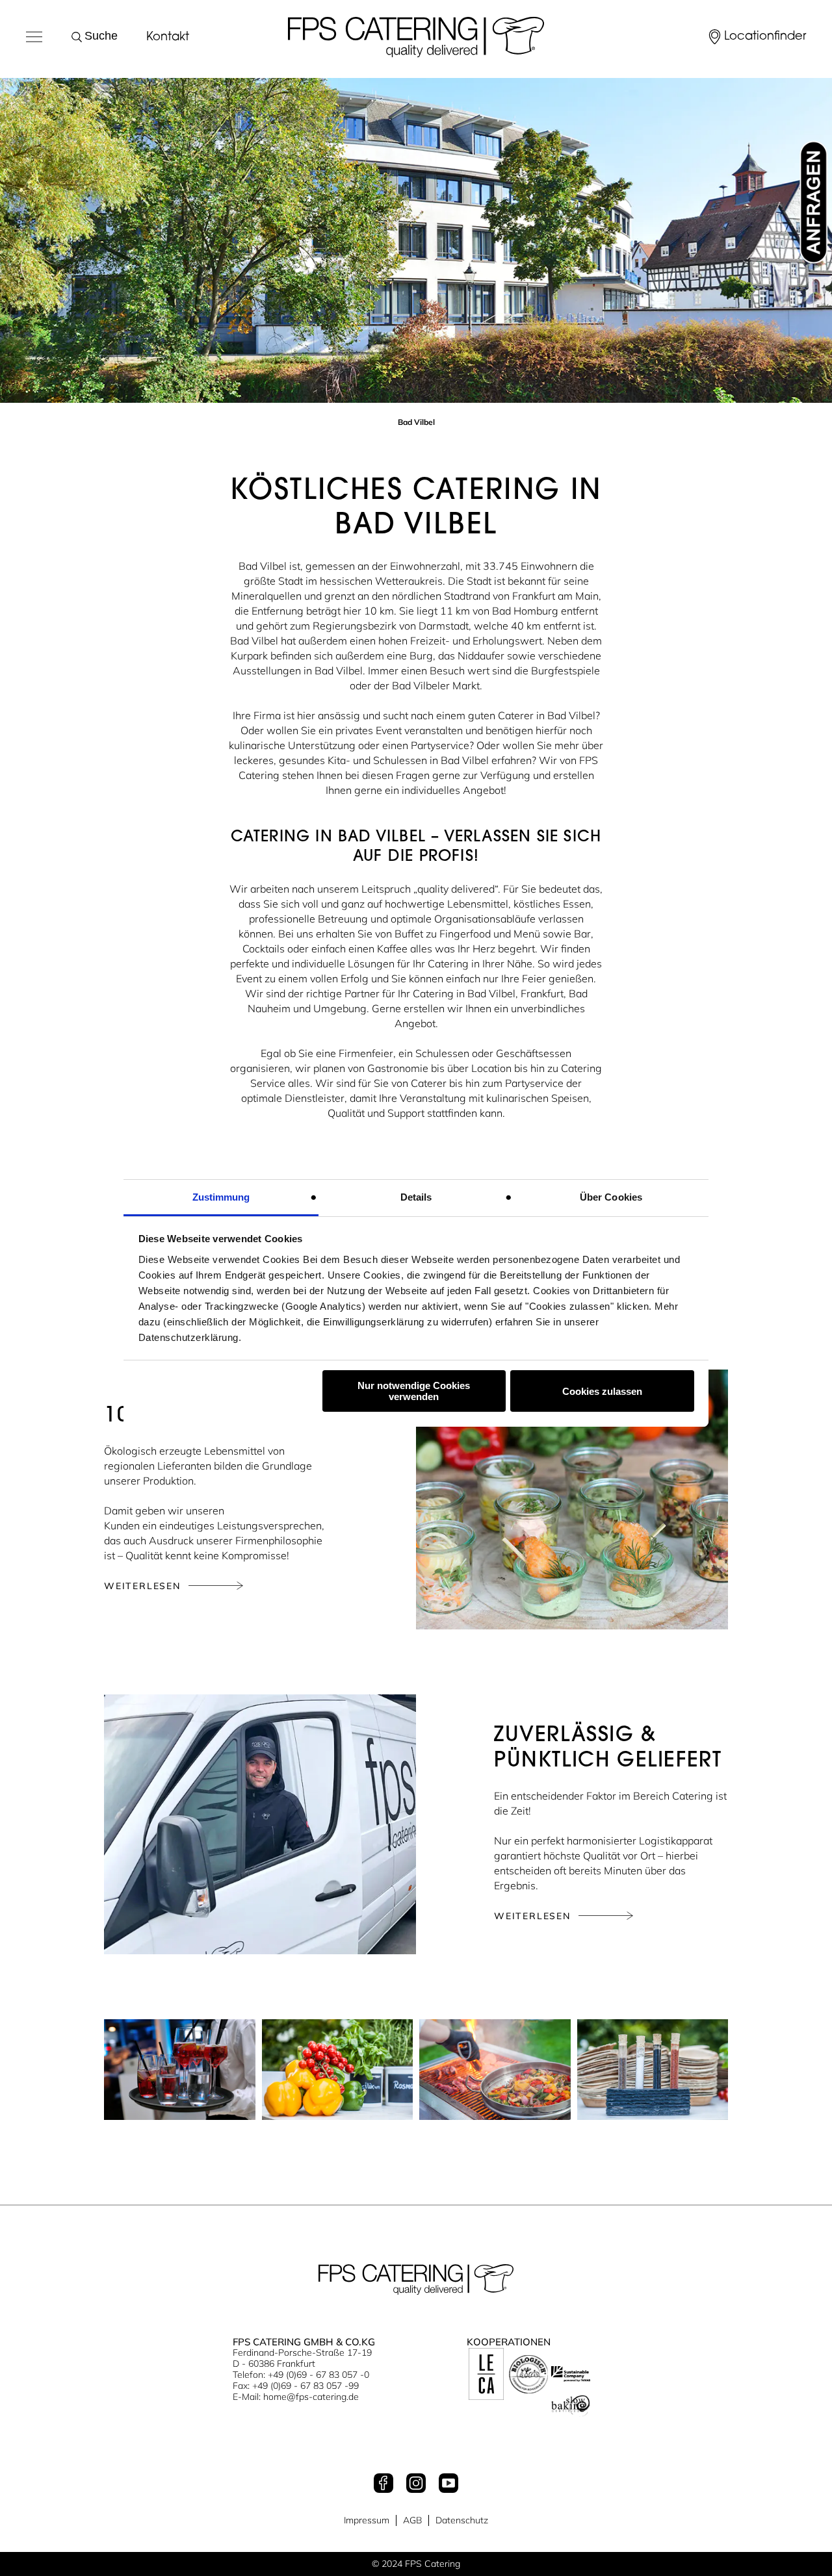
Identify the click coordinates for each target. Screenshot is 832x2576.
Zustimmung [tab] (221, 1197)
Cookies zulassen (602, 1391)
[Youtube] (448, 2484)
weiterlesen (142, 1586)
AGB (412, 2520)
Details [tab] (416, 1197)
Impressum (367, 2520)
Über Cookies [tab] (611, 1197)
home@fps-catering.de (311, 2397)
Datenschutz (462, 2520)
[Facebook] (383, 2484)
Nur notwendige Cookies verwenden (414, 1391)
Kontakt (168, 38)
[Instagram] (416, 2484)
